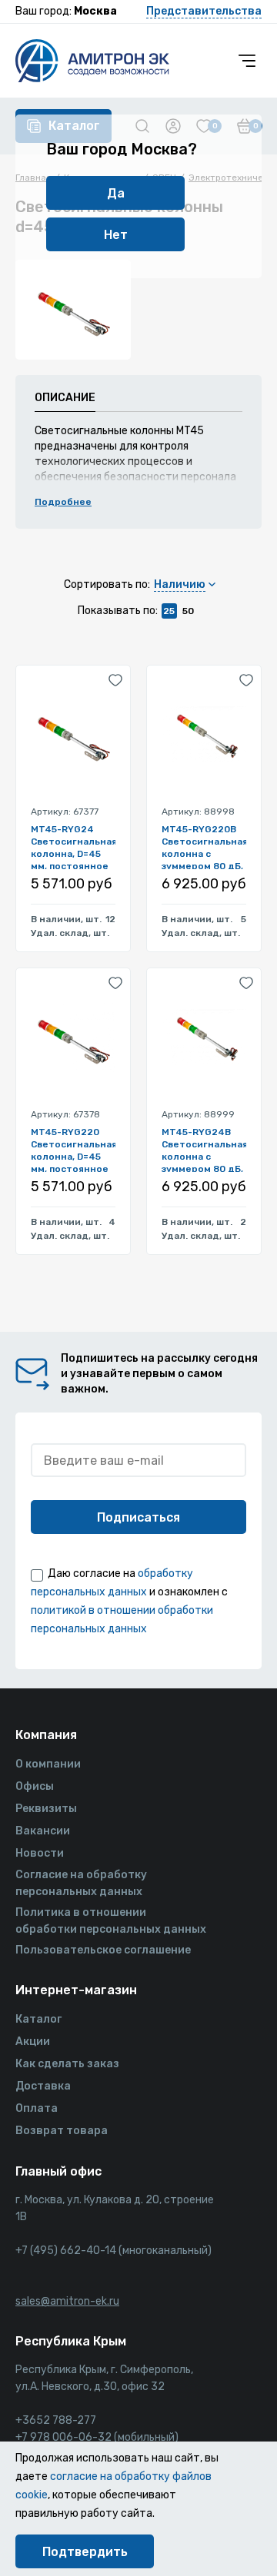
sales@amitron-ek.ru (67, 2301)
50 (188, 611)
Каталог (38, 2019)
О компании (48, 1764)
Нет (116, 235)
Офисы (35, 1786)
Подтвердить (85, 2552)
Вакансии (43, 1831)
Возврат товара (62, 2131)
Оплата (37, 2108)
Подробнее (63, 502)
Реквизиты (46, 1809)
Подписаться (138, 1517)
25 (169, 611)
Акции (33, 2042)
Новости (40, 1853)
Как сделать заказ (67, 2064)
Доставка (43, 2086)
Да (116, 193)
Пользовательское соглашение (103, 1950)
